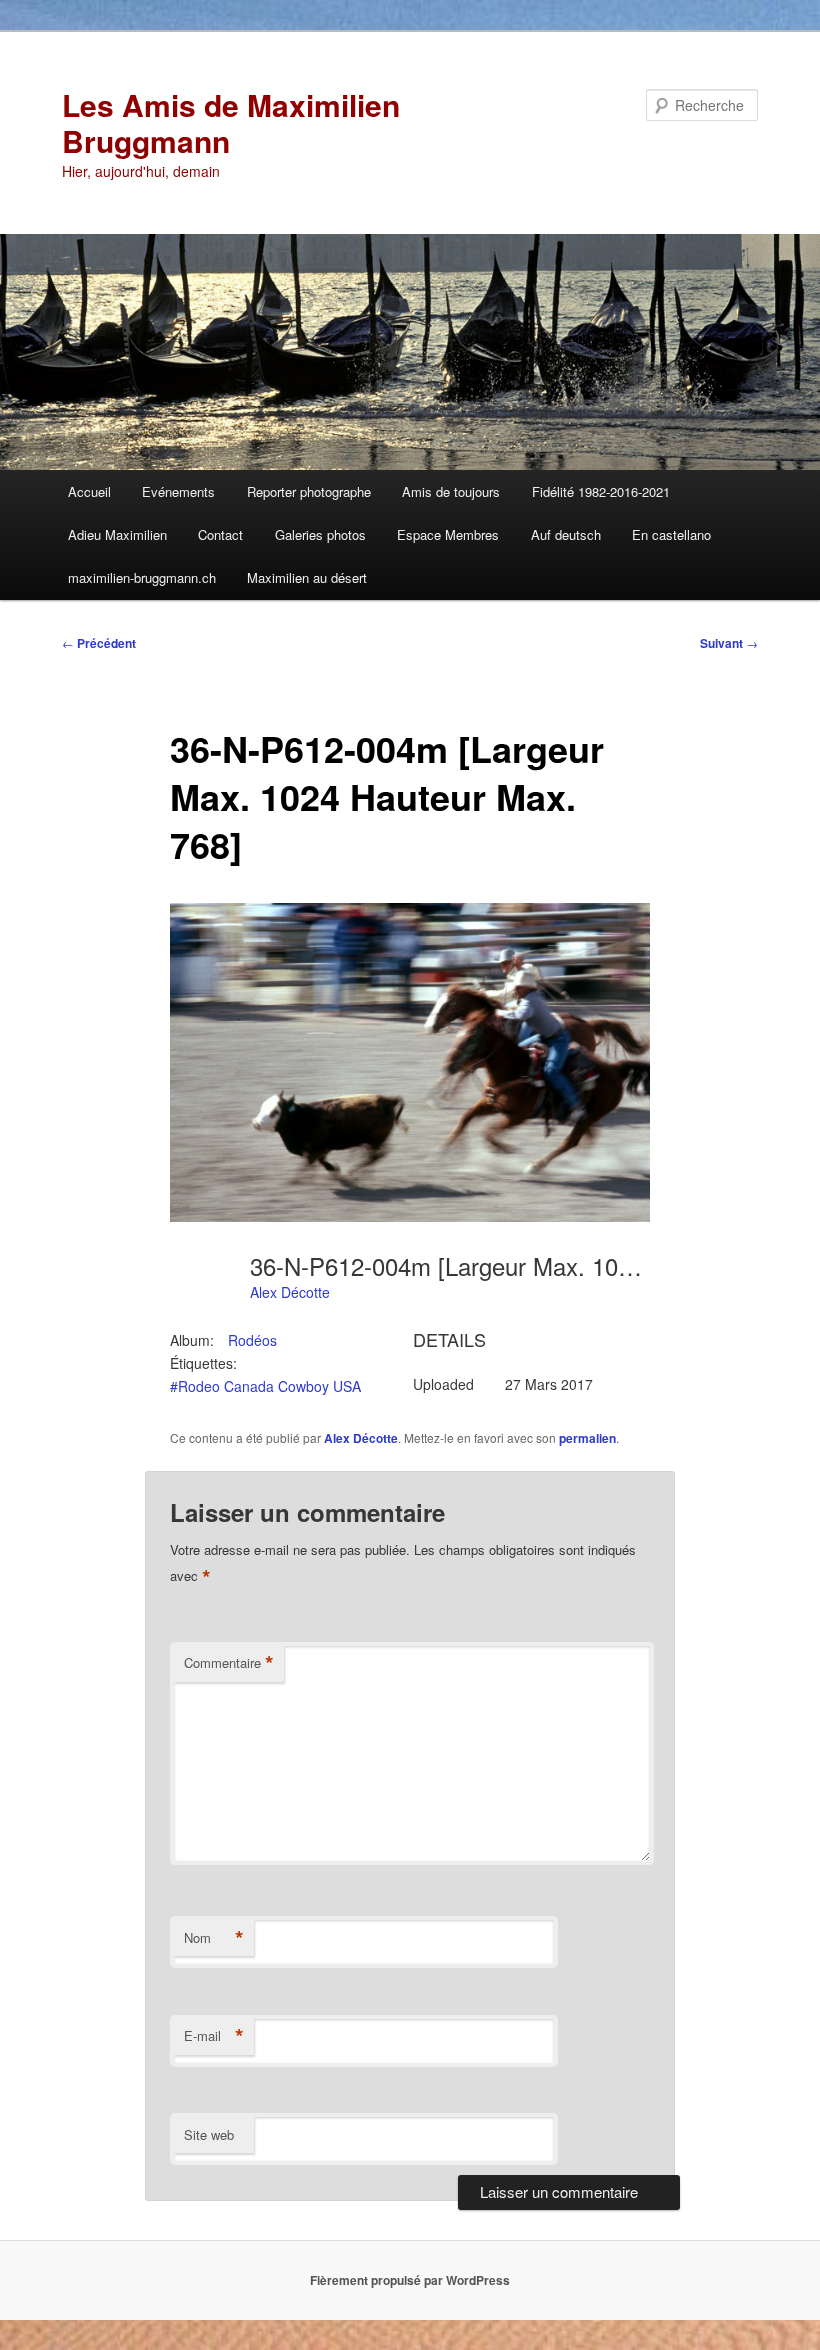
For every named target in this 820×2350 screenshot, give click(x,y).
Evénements (178, 491)
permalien (587, 1438)
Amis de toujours (451, 491)
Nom (214, 1938)
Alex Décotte (290, 1292)
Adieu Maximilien (117, 534)
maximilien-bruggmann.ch (142, 577)
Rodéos (252, 1340)
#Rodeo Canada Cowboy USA (265, 1386)
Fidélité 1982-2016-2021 (601, 491)
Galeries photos (320, 534)
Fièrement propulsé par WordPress (410, 2280)
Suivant (729, 643)
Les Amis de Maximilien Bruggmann (231, 122)
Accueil (89, 491)
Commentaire (229, 1663)
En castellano (671, 534)
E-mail (214, 2036)
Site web (209, 2134)
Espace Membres (448, 534)
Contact (220, 534)
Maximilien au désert (307, 577)
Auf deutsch (566, 534)
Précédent (99, 643)
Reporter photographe (309, 491)
